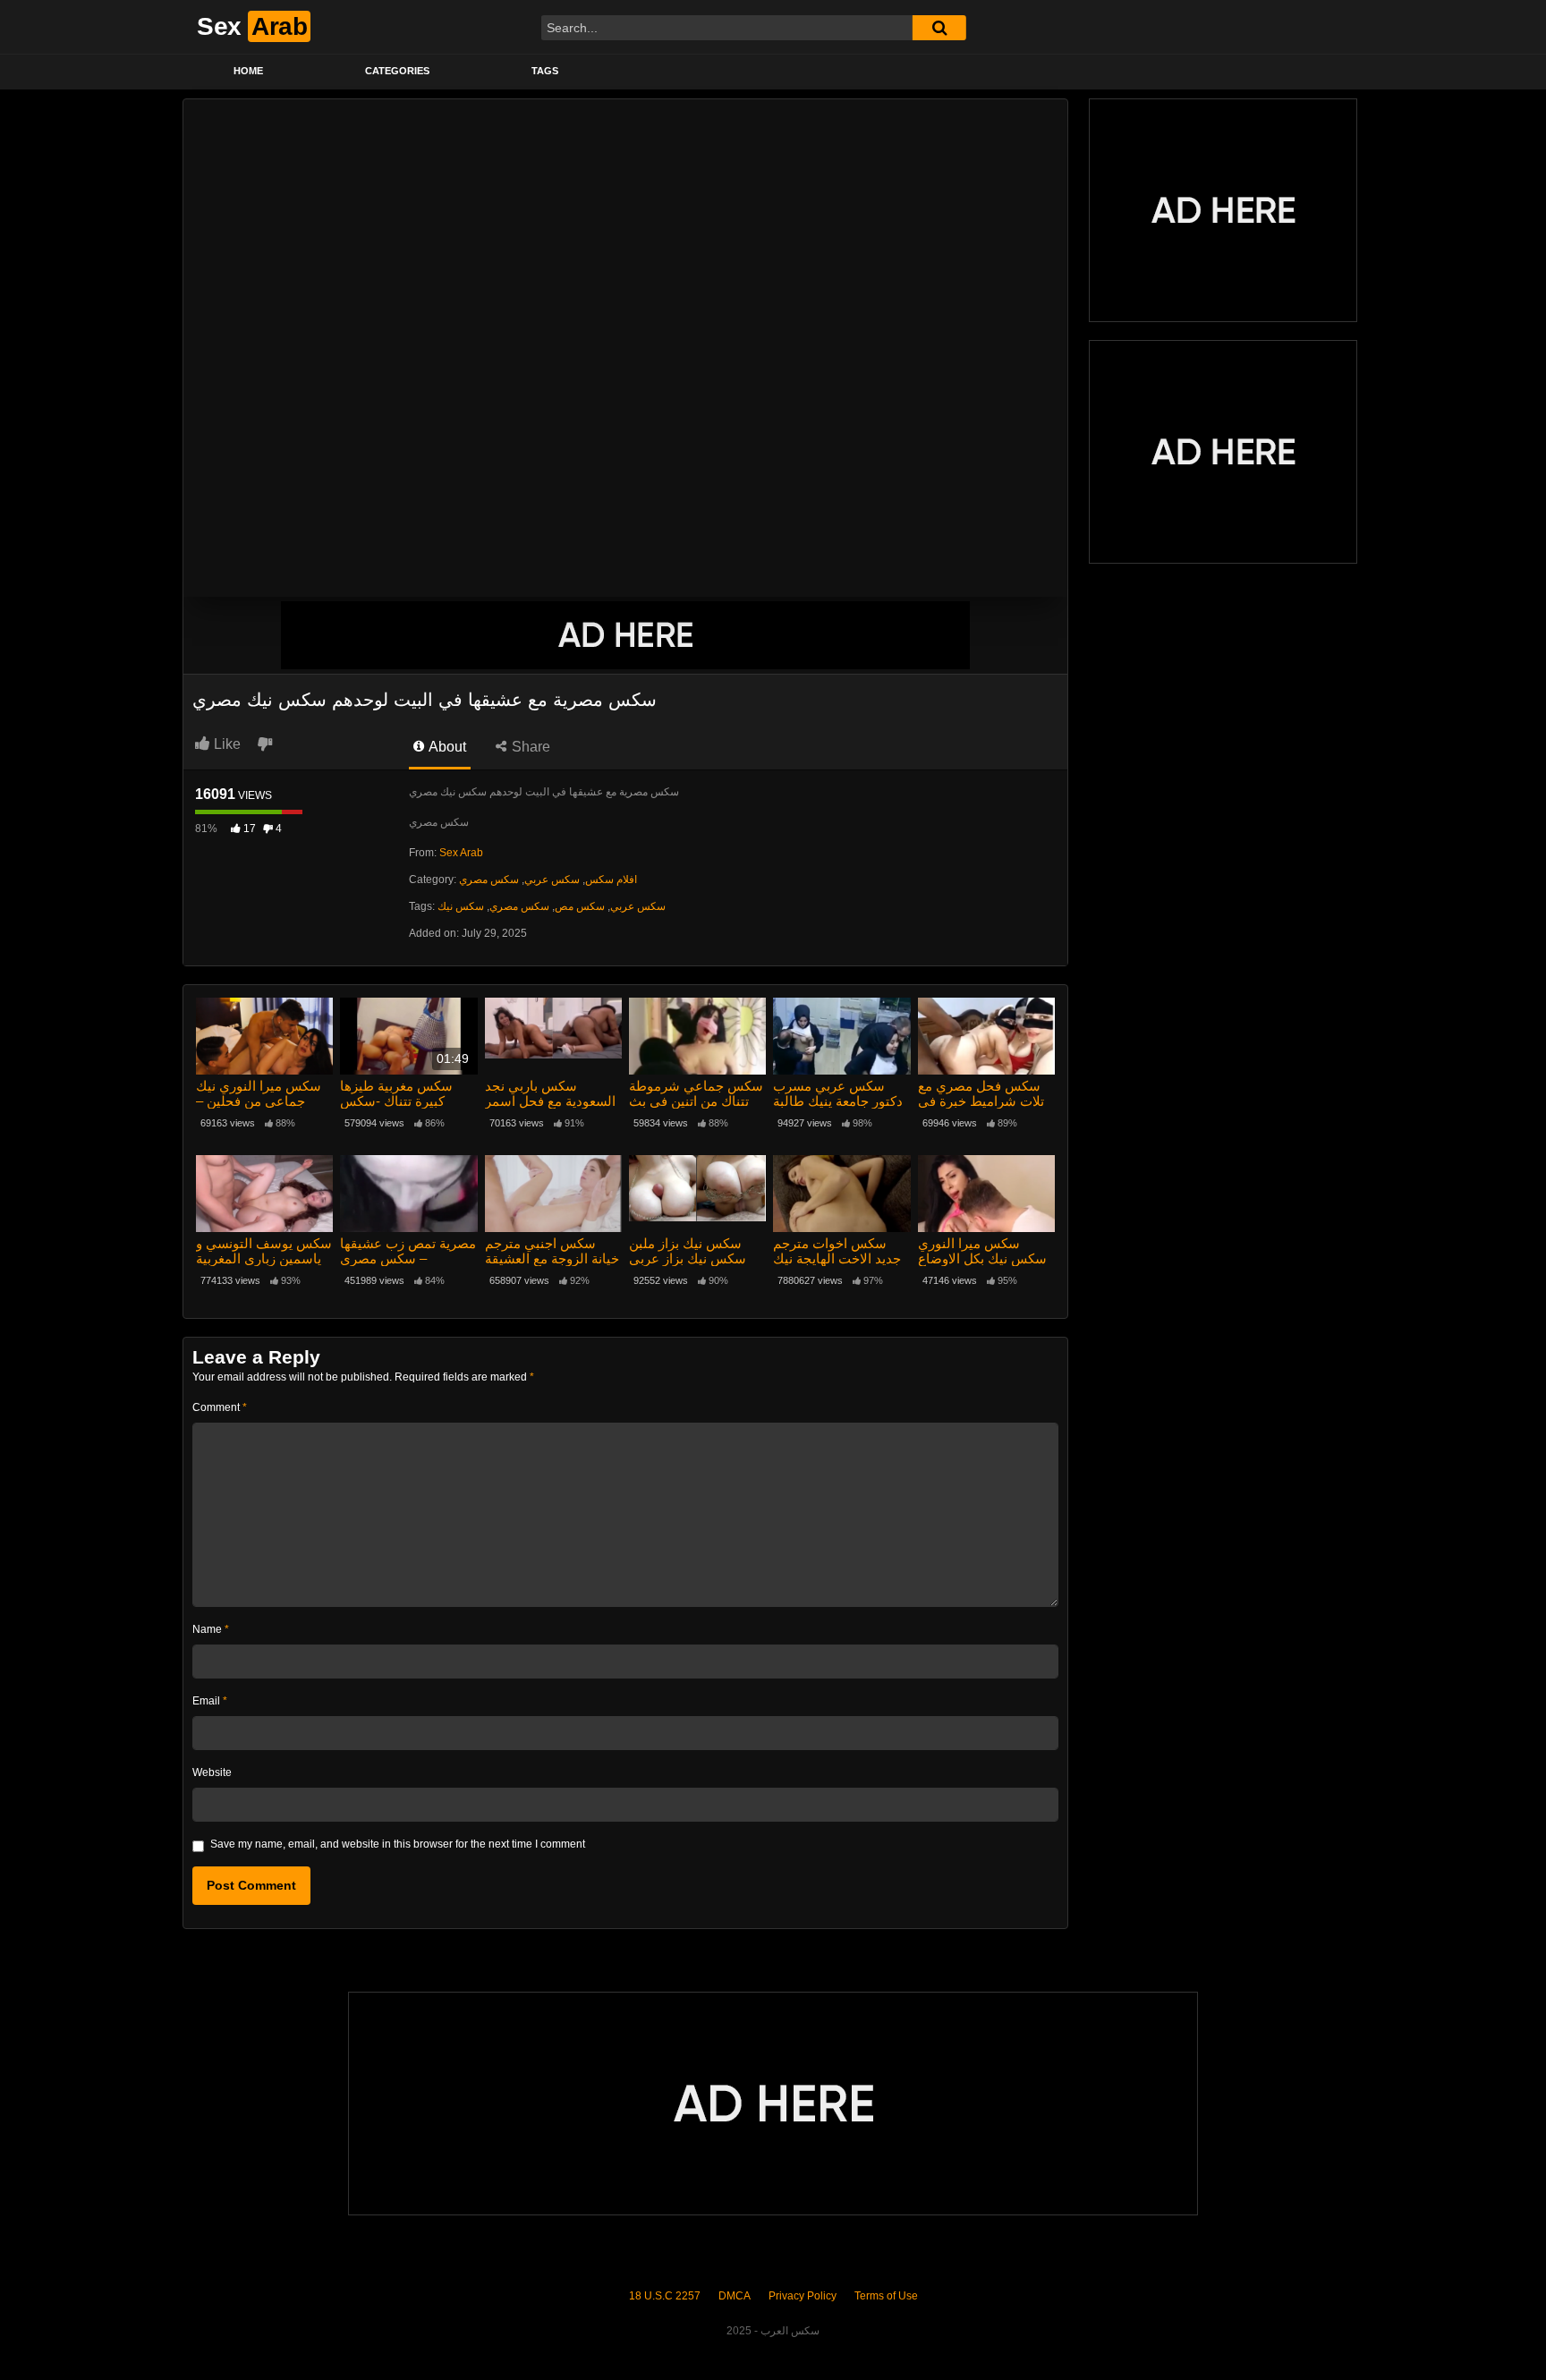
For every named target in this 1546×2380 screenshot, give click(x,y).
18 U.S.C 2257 (665, 2296)
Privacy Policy (803, 2296)
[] (939, 28)
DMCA (735, 2296)
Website (212, 1772)
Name (211, 1629)
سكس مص (580, 906)
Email (210, 1701)
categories (397, 71)
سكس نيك (461, 906)
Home (248, 71)
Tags (545, 71)
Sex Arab (461, 853)
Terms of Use (886, 2296)
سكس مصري (489, 880)
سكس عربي (552, 880)
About (446, 747)
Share (529, 747)
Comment (220, 1407)
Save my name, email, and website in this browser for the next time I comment (398, 1844)
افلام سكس (611, 880)
